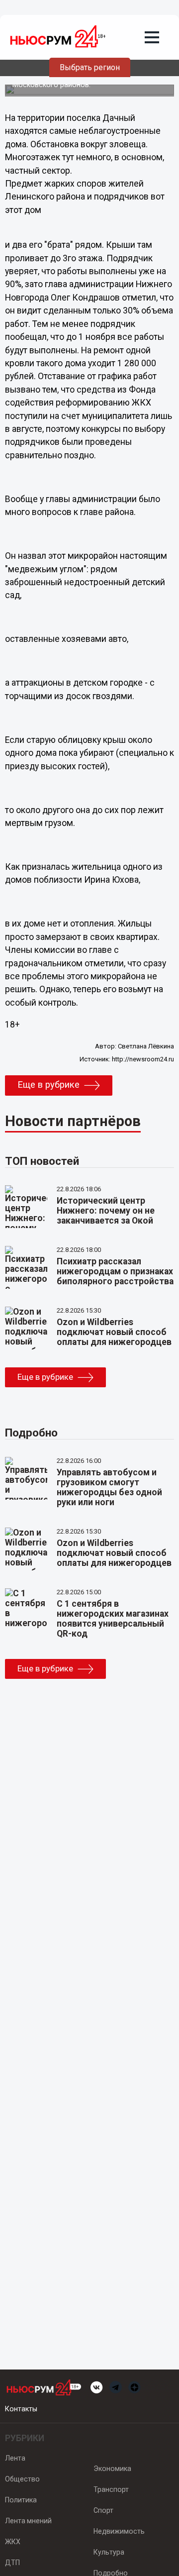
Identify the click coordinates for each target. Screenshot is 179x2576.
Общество (22, 2479)
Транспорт (111, 2489)
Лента (15, 2458)
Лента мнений (28, 2521)
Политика (21, 2500)
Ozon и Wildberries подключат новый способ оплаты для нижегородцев (114, 1332)
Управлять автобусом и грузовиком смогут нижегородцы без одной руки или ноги (109, 1487)
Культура (109, 2552)
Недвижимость (119, 2531)
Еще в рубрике (48, 1085)
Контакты (21, 2409)
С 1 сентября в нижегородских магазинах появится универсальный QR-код (113, 1619)
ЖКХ (13, 2542)
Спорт (103, 2510)
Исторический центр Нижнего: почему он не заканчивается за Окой (106, 1211)
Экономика (112, 2469)
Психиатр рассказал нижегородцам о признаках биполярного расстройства (115, 1271)
